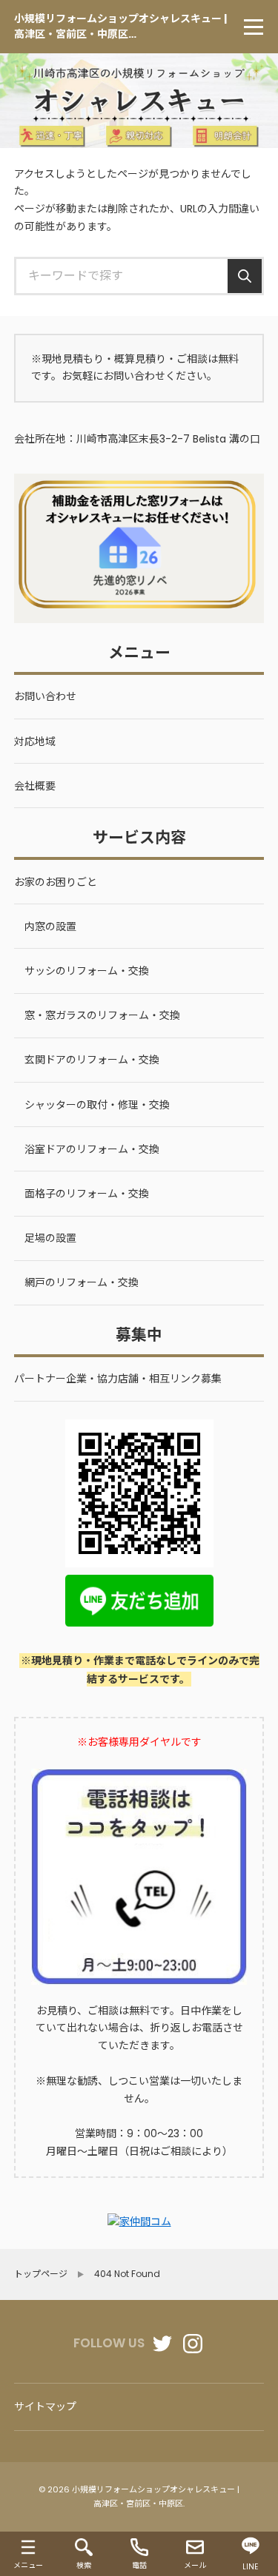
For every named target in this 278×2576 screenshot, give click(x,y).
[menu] (254, 27)
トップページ (41, 2274)
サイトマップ (45, 2407)
